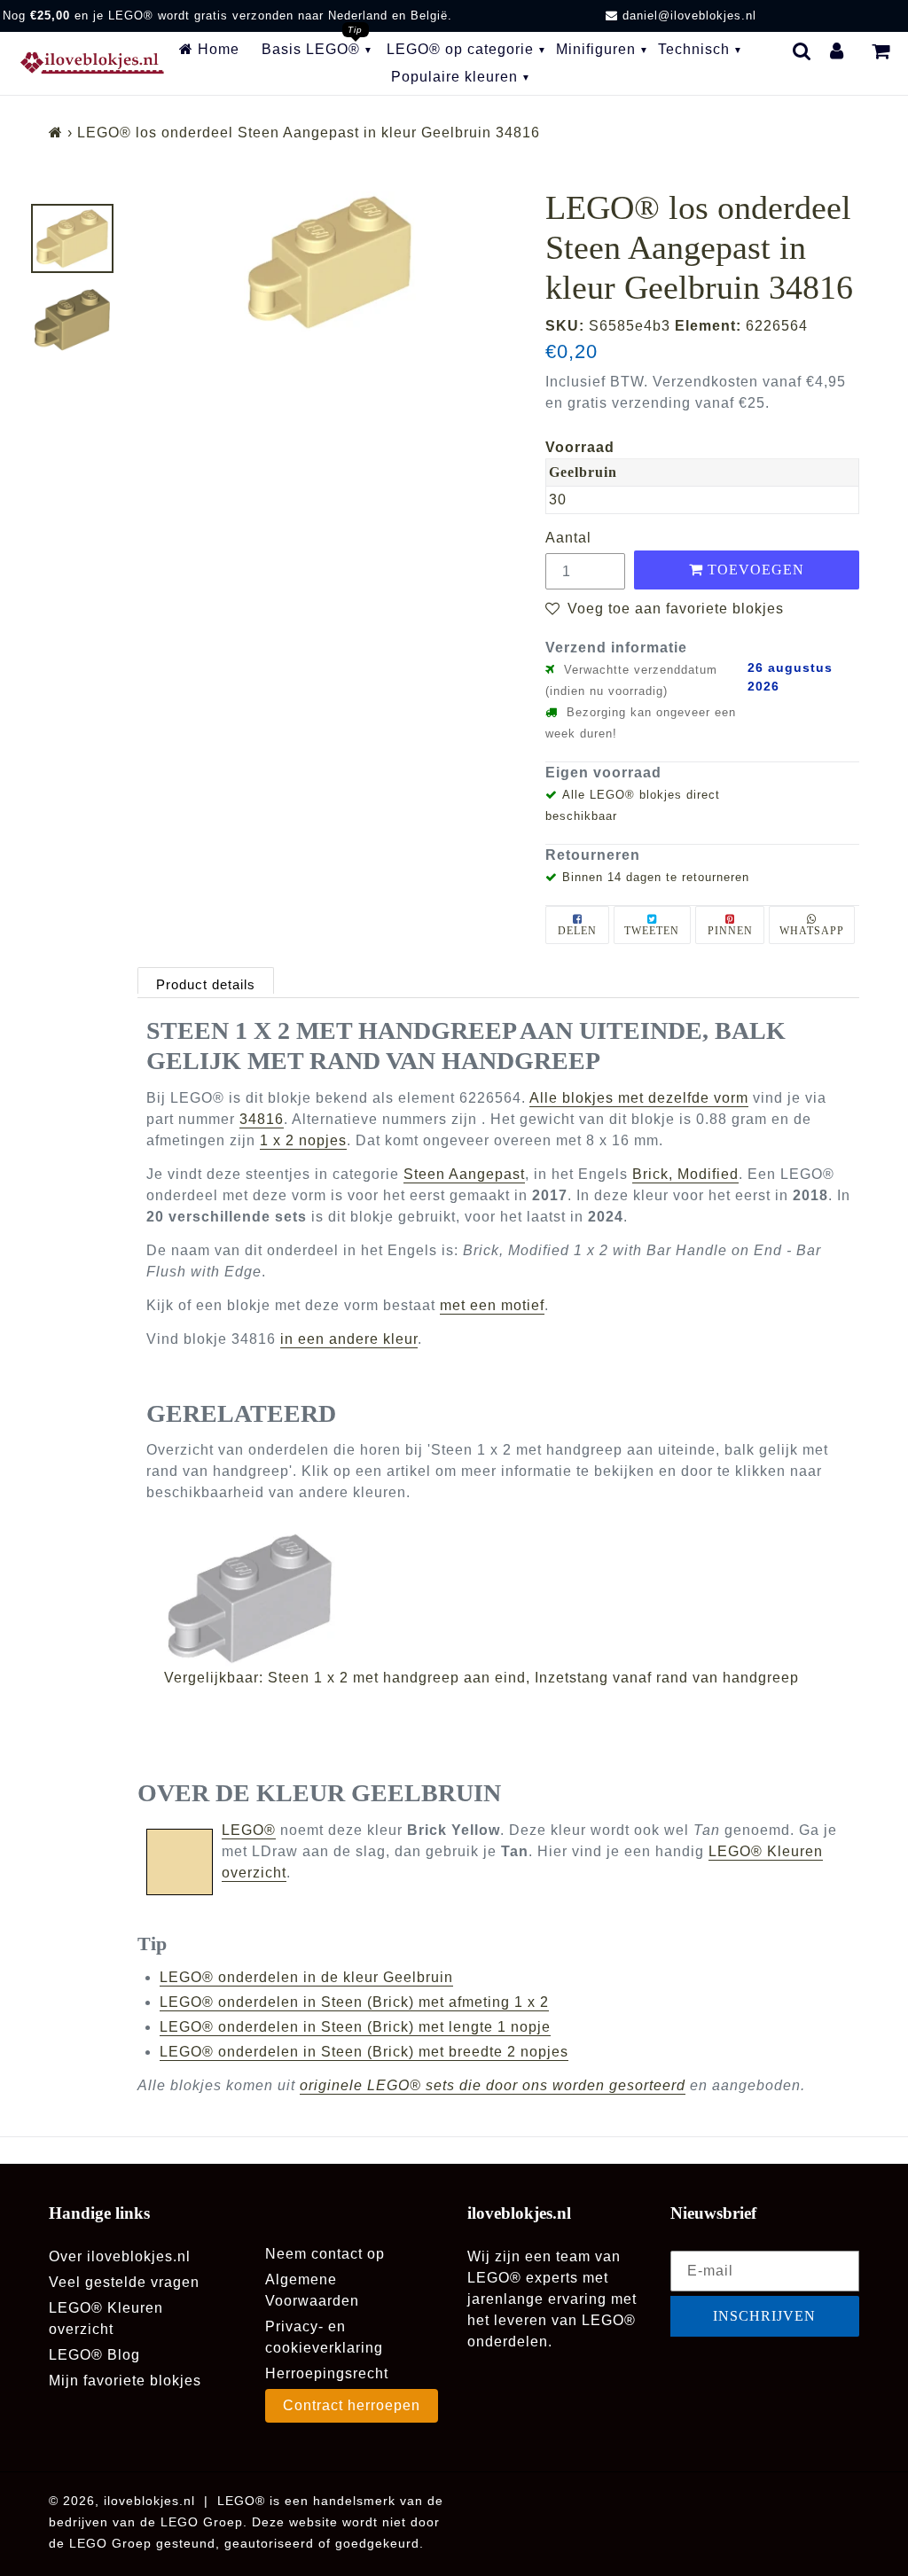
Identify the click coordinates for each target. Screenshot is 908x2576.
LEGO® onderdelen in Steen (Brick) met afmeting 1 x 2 (354, 2002)
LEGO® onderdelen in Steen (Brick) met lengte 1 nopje (355, 2027)
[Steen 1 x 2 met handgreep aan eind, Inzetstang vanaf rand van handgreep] (507, 1599)
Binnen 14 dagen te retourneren (656, 877)
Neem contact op (325, 2254)
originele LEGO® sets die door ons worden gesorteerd (493, 2085)
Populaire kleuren (454, 77)
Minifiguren (596, 49)
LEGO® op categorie (460, 49)
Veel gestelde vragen (124, 2282)
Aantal (568, 538)
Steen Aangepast (464, 1174)
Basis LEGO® (311, 49)
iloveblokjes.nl (149, 2501)
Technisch (694, 49)
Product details (206, 984)
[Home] (56, 133)
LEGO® (249, 1830)
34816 (262, 1119)
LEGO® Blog (94, 2355)
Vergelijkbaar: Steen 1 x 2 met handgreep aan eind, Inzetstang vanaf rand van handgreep (481, 1678)
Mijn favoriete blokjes (125, 2381)
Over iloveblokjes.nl (120, 2256)
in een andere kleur (349, 1339)
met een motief (492, 1305)
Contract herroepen (352, 2405)
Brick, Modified (685, 1174)
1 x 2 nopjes (303, 1140)
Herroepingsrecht (327, 2373)
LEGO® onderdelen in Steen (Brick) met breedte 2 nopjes (364, 2052)
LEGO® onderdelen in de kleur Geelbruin (306, 1977)
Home (216, 49)
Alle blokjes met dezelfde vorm (639, 1098)
